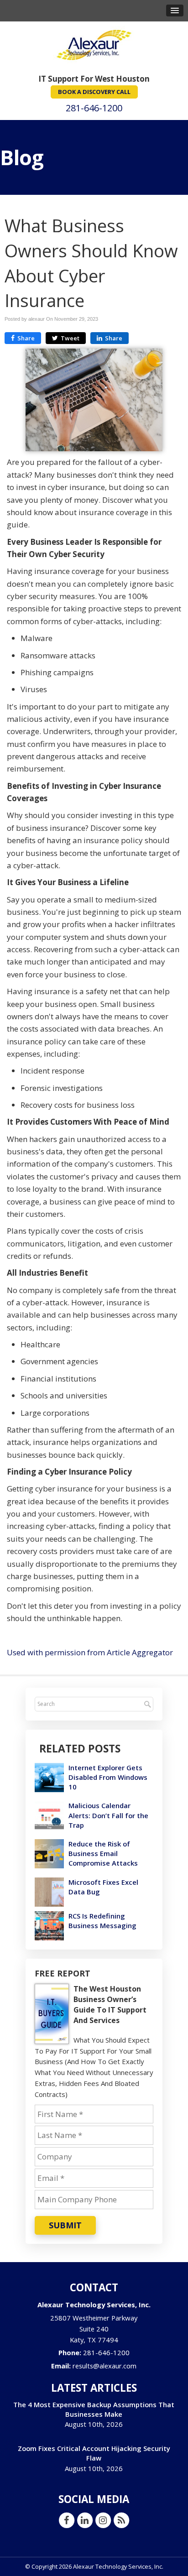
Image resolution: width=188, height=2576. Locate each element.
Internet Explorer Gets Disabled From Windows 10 (108, 1777)
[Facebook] (67, 2520)
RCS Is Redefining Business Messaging (102, 1921)
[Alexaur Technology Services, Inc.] (94, 44)
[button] (175, 10)
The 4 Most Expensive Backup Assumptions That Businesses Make (94, 2409)
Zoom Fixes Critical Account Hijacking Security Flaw (94, 2453)
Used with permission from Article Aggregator (90, 1652)
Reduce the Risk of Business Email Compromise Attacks (103, 1853)
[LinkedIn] (85, 2520)
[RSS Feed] (121, 2520)
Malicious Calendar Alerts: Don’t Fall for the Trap (108, 1815)
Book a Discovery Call (94, 92)
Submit (65, 2225)
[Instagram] (103, 2520)
